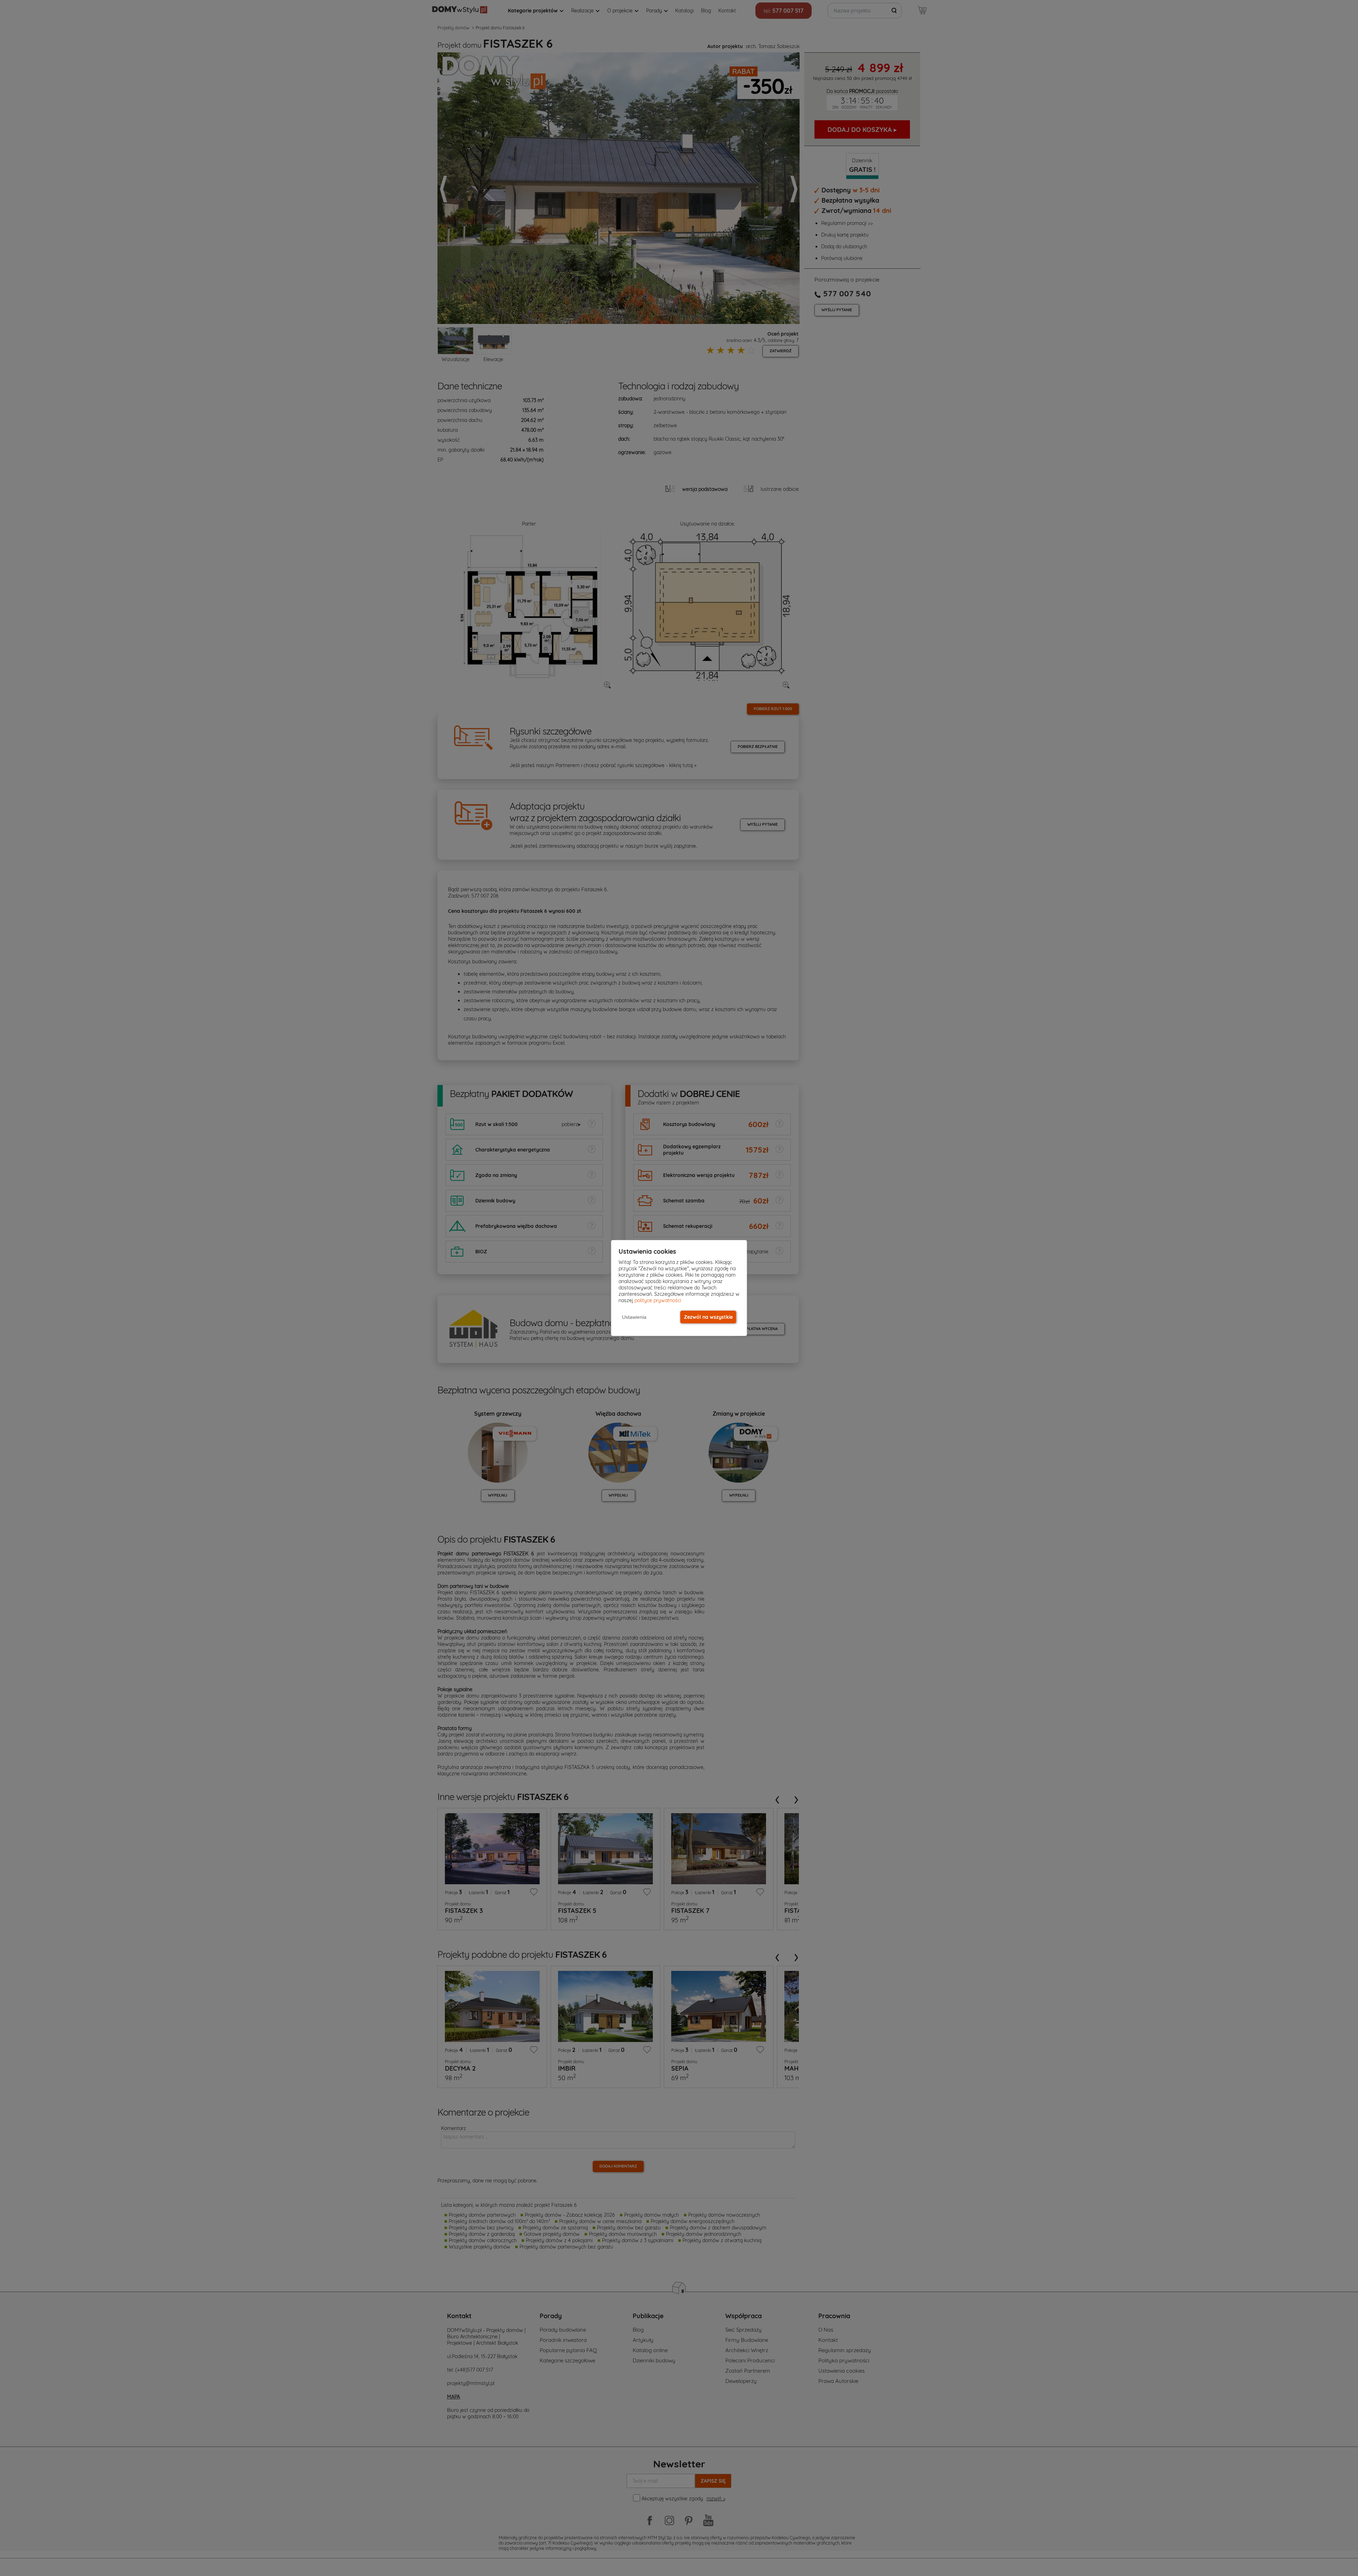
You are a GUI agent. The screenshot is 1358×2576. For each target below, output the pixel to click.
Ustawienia (634, 1317)
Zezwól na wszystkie (708, 1317)
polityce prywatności (658, 1300)
